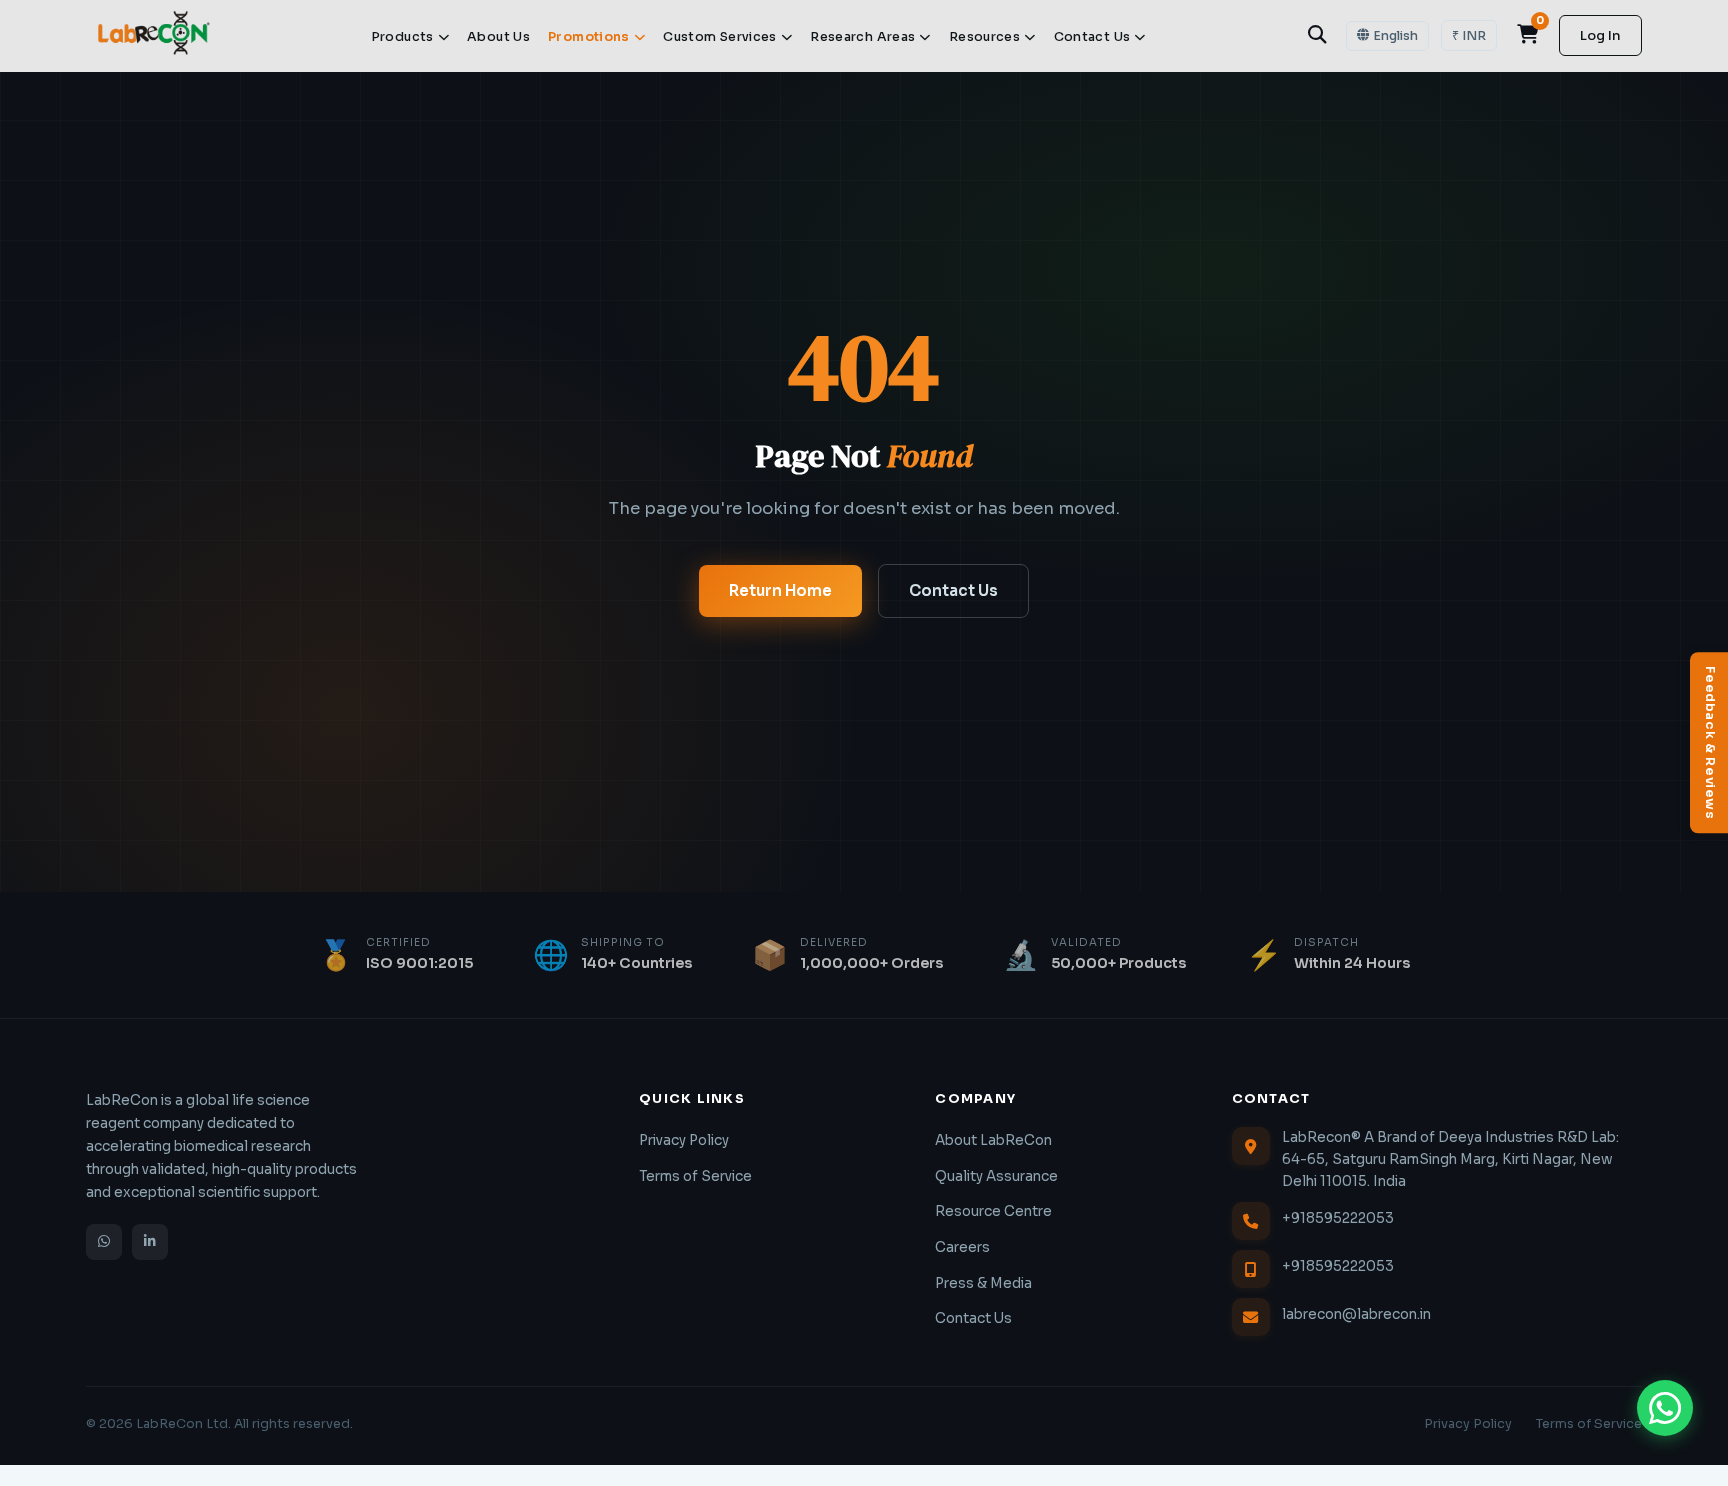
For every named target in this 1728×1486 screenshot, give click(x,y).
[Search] (1317, 35)
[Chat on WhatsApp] (1665, 1408)
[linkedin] (150, 1242)
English (1395, 36)
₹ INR (1469, 36)
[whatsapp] (104, 1242)
